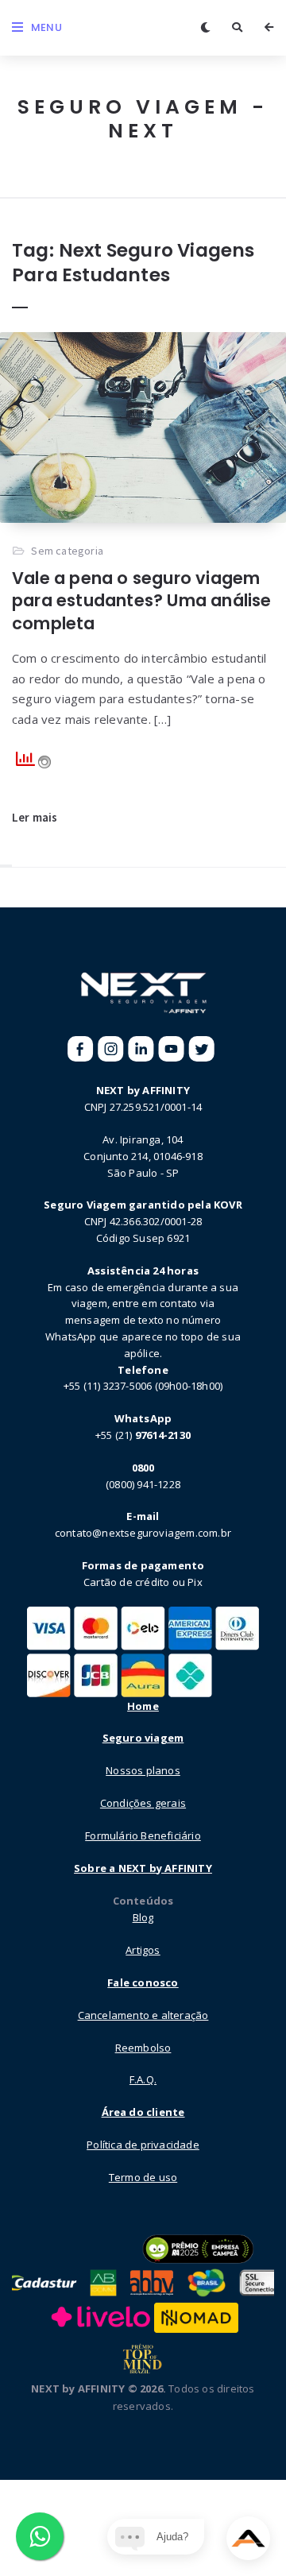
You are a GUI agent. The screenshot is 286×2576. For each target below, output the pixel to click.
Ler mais (35, 817)
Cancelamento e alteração (143, 2015)
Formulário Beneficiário (143, 1835)
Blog (143, 1917)
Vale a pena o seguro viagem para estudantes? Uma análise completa (142, 601)
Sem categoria (67, 551)
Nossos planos (143, 1770)
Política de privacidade (143, 2145)
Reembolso (143, 2048)
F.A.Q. (143, 2079)
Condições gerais (143, 1803)
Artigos (143, 1950)
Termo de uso (143, 2177)
